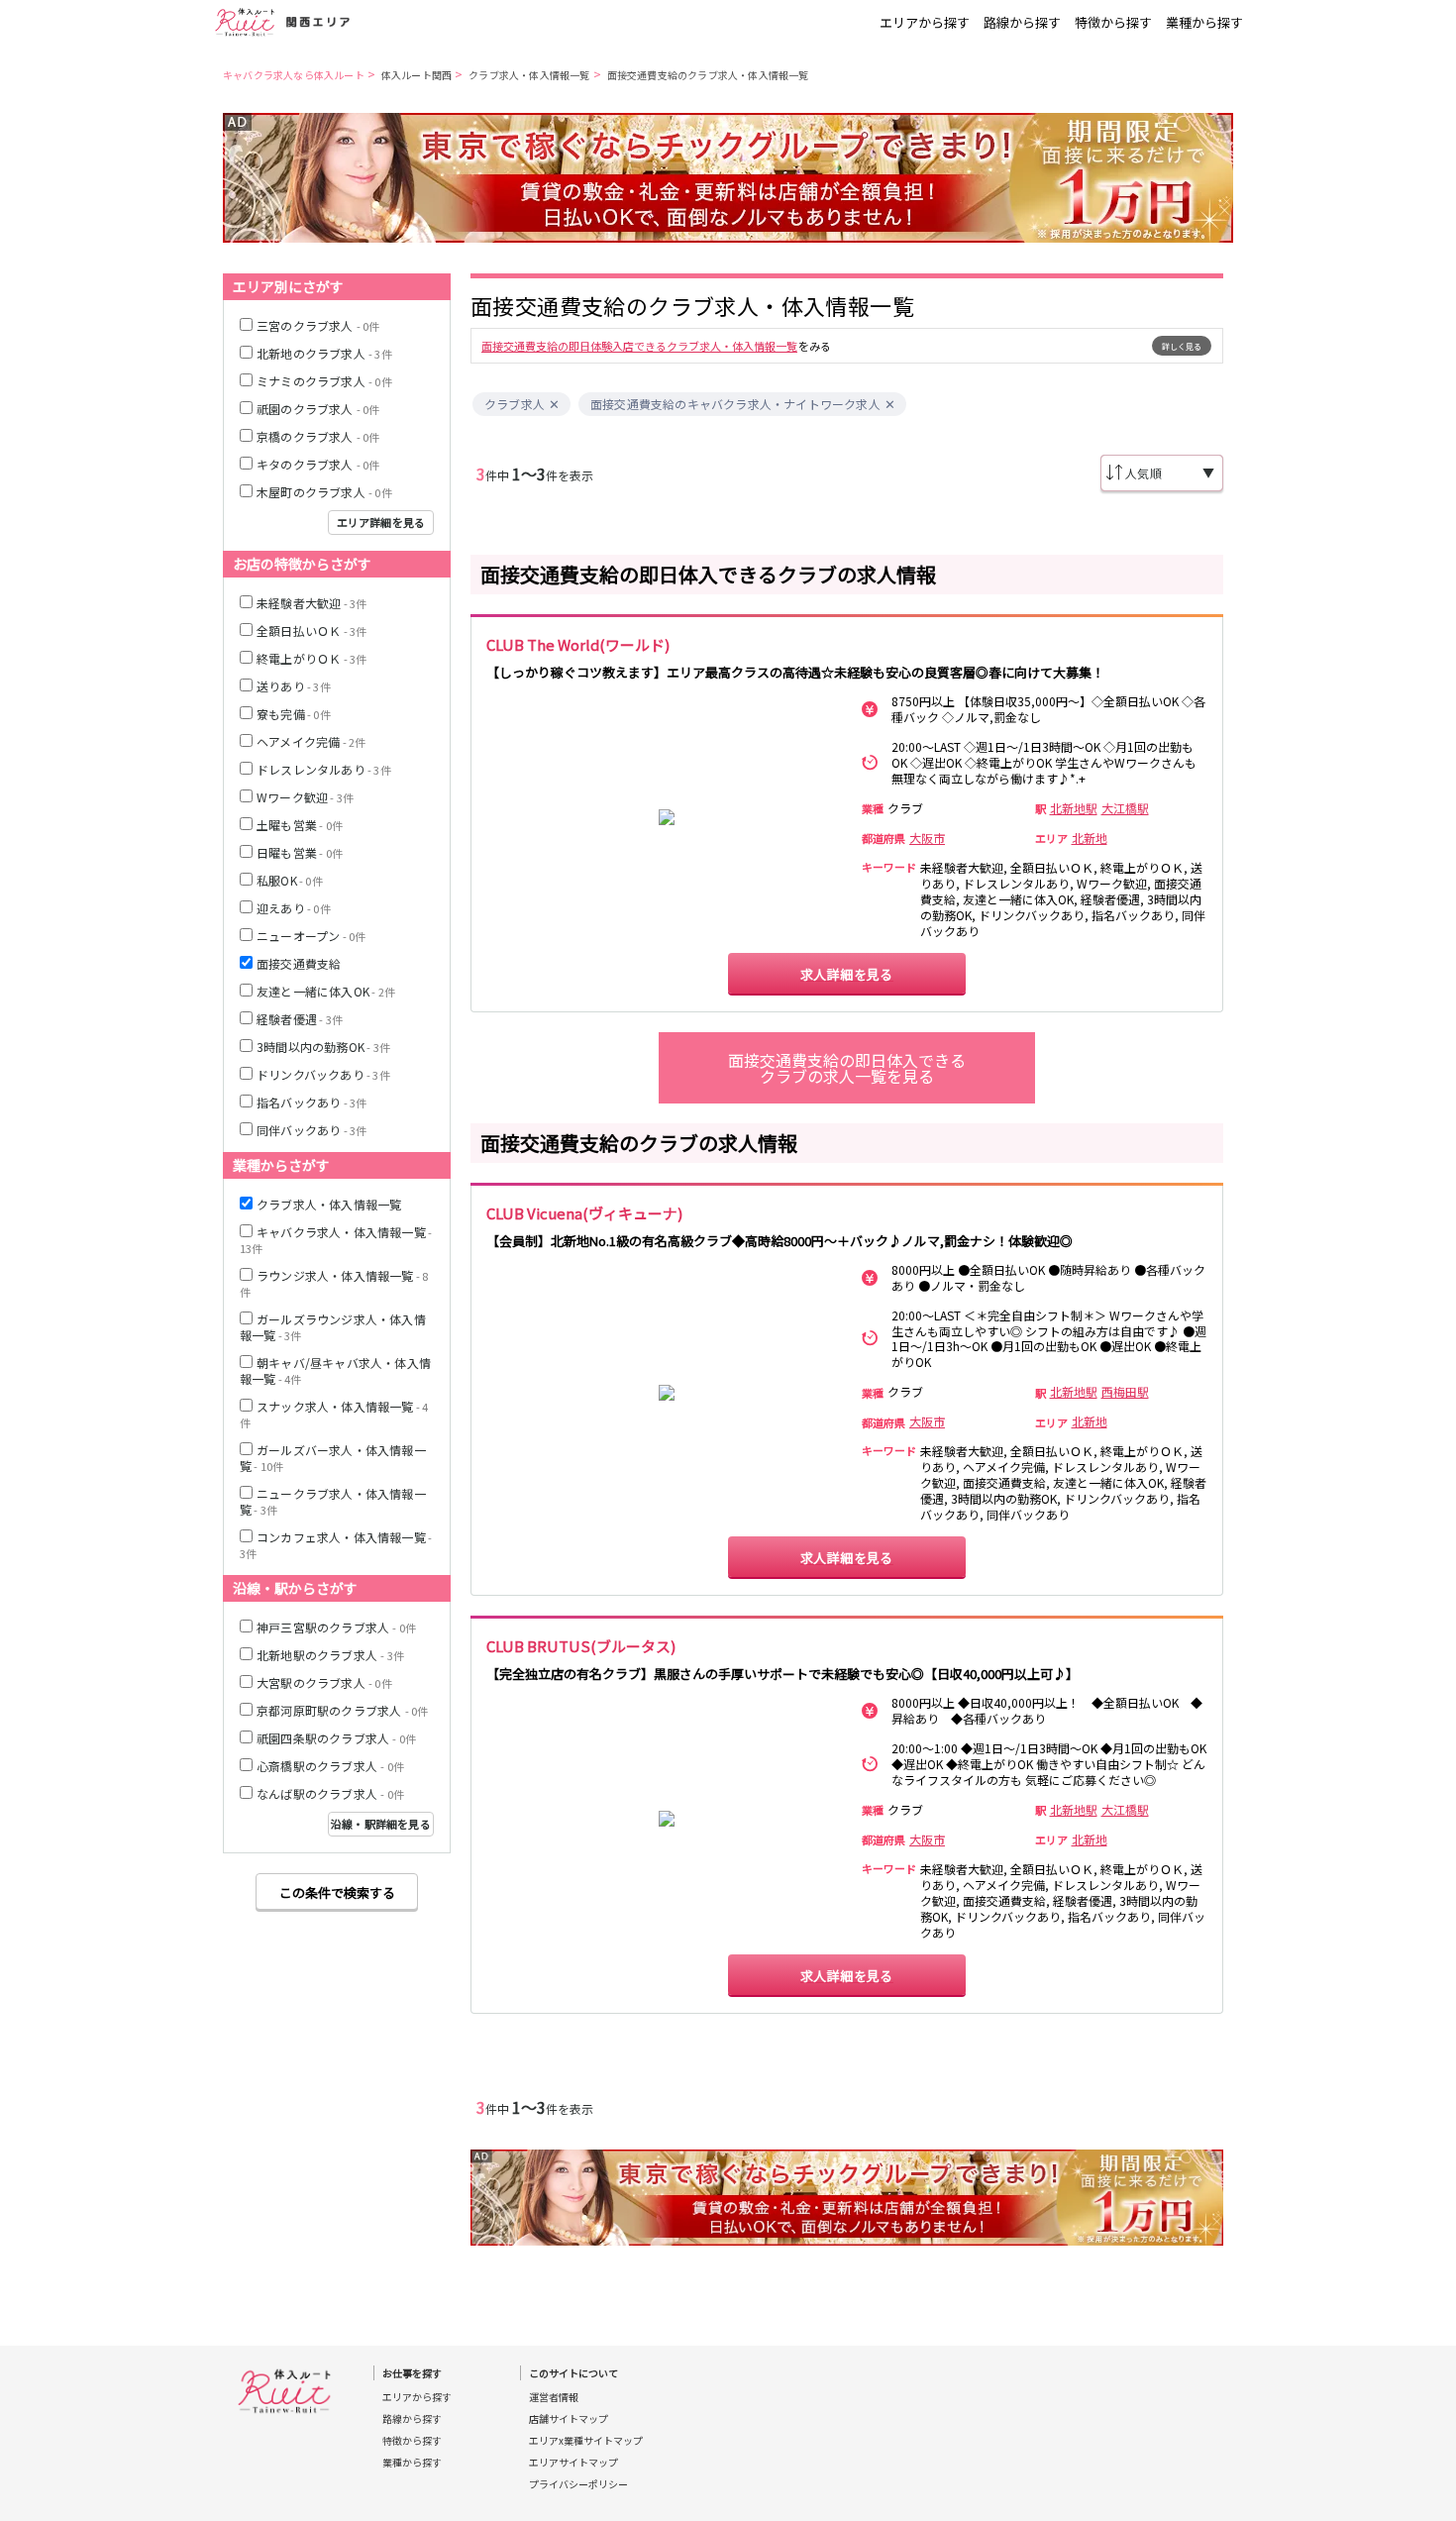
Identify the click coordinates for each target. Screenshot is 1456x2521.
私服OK (290, 880)
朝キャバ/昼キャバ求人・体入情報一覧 (335, 1370)
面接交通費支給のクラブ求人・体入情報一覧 (708, 75)
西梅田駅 (1125, 1392)
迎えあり (294, 908)
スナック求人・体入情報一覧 (334, 1414)
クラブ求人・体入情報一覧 (529, 75)
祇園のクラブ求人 (318, 409)
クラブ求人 (515, 404)
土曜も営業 (300, 825)
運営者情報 (554, 2397)
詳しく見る (1182, 346)
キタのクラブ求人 (318, 464)
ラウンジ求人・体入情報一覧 (334, 1283)
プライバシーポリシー (578, 2484)
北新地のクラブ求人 (324, 353)
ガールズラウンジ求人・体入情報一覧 (333, 1327)
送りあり (294, 686)
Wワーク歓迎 (305, 797)
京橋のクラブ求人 (318, 436)
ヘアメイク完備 (311, 741)
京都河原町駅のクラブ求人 (342, 1710)
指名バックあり (312, 1102)
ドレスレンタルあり (324, 769)
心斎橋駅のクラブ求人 (330, 1766)
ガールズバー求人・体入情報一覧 (333, 1458)
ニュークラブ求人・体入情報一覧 (333, 1501)
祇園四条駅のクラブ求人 (336, 1738)
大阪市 (927, 838)
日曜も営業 (300, 852)
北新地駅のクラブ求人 (330, 1655)
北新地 (1090, 838)
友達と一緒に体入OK (326, 991)
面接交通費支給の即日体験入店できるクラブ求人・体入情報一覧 (639, 346)
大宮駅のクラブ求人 (324, 1682)
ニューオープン (311, 936)
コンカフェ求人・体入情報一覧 (336, 1545)
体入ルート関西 (416, 75)
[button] (554, 405)
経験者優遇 (300, 1019)
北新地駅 (1074, 808)
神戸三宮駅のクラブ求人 (336, 1627)
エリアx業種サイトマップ (586, 2441)
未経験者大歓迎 (312, 603)
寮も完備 (294, 714)
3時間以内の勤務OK (323, 1047)
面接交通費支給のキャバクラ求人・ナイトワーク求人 (735, 404)
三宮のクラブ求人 (318, 325)
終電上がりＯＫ (312, 658)
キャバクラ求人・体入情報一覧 (336, 1240)
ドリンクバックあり (323, 1074)
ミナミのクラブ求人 (324, 381)
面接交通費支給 (299, 963)
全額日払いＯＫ (312, 630)
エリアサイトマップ (573, 2463)
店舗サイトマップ (569, 2419)
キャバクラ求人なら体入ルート (294, 75)
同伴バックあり (312, 1130)
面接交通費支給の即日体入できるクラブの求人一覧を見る (847, 1068)
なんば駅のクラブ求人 (330, 1793)
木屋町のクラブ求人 (324, 492)
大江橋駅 (1125, 808)
